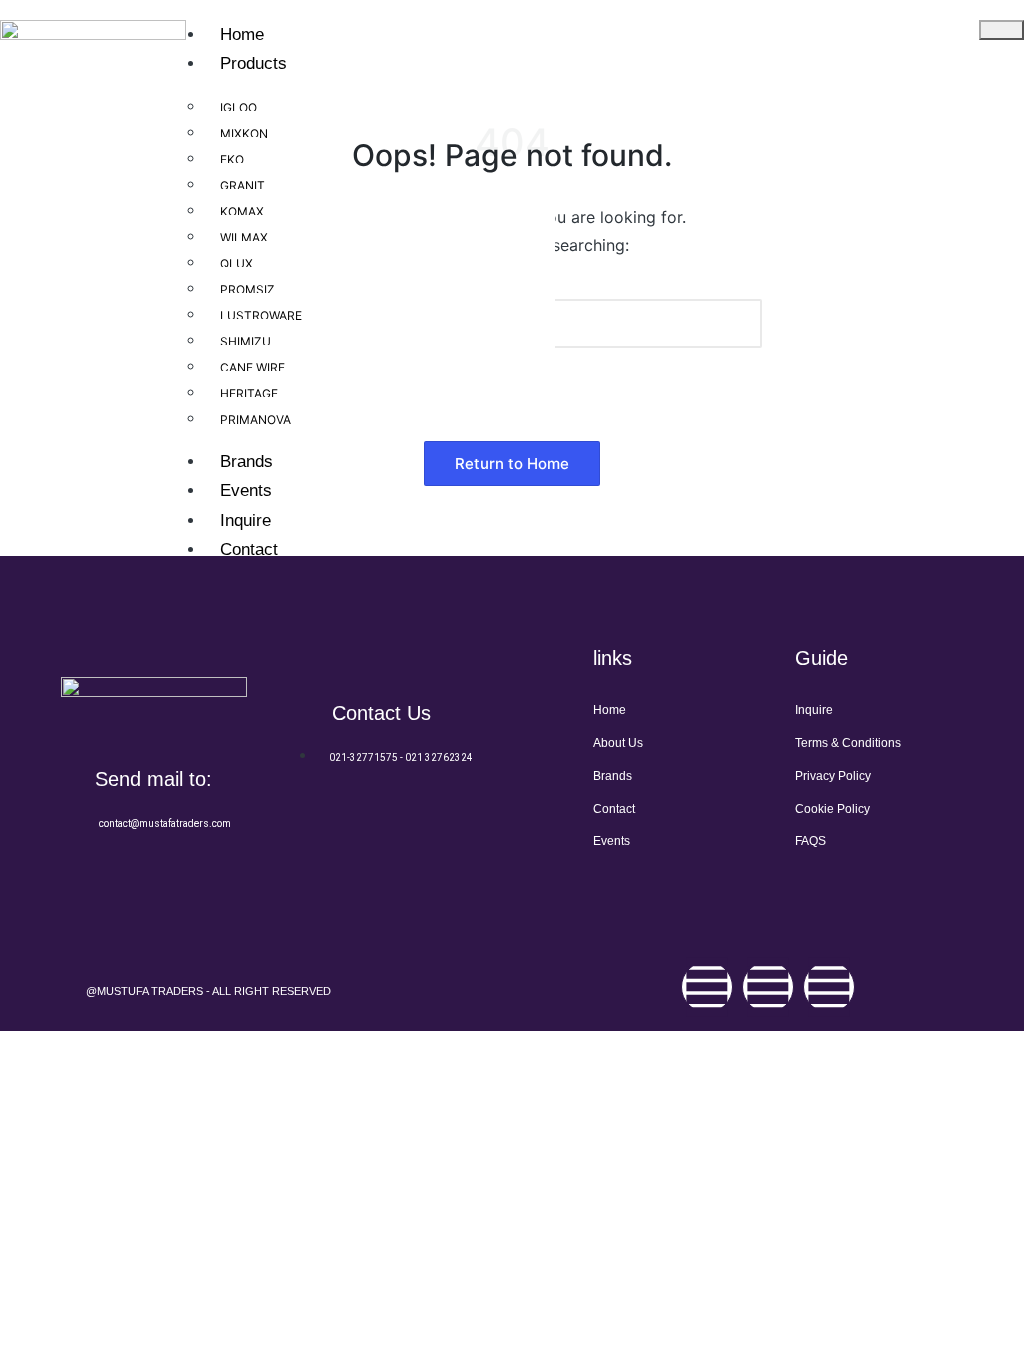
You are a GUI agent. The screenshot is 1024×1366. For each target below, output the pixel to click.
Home (242, 34)
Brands (246, 461)
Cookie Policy (832, 809)
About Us (618, 743)
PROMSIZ (247, 289)
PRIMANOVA (255, 419)
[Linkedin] (829, 987)
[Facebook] (707, 987)
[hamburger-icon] (1001, 30)
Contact (249, 549)
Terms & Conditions (848, 743)
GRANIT (242, 185)
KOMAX (242, 211)
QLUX (236, 263)
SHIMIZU (245, 341)
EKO (232, 159)
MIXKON (244, 133)
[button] (512, 463)
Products (253, 63)
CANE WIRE (252, 367)
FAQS (810, 841)
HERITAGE (249, 393)
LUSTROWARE (261, 315)
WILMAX (244, 237)
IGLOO (238, 107)
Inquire (245, 520)
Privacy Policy (833, 776)
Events (246, 490)
